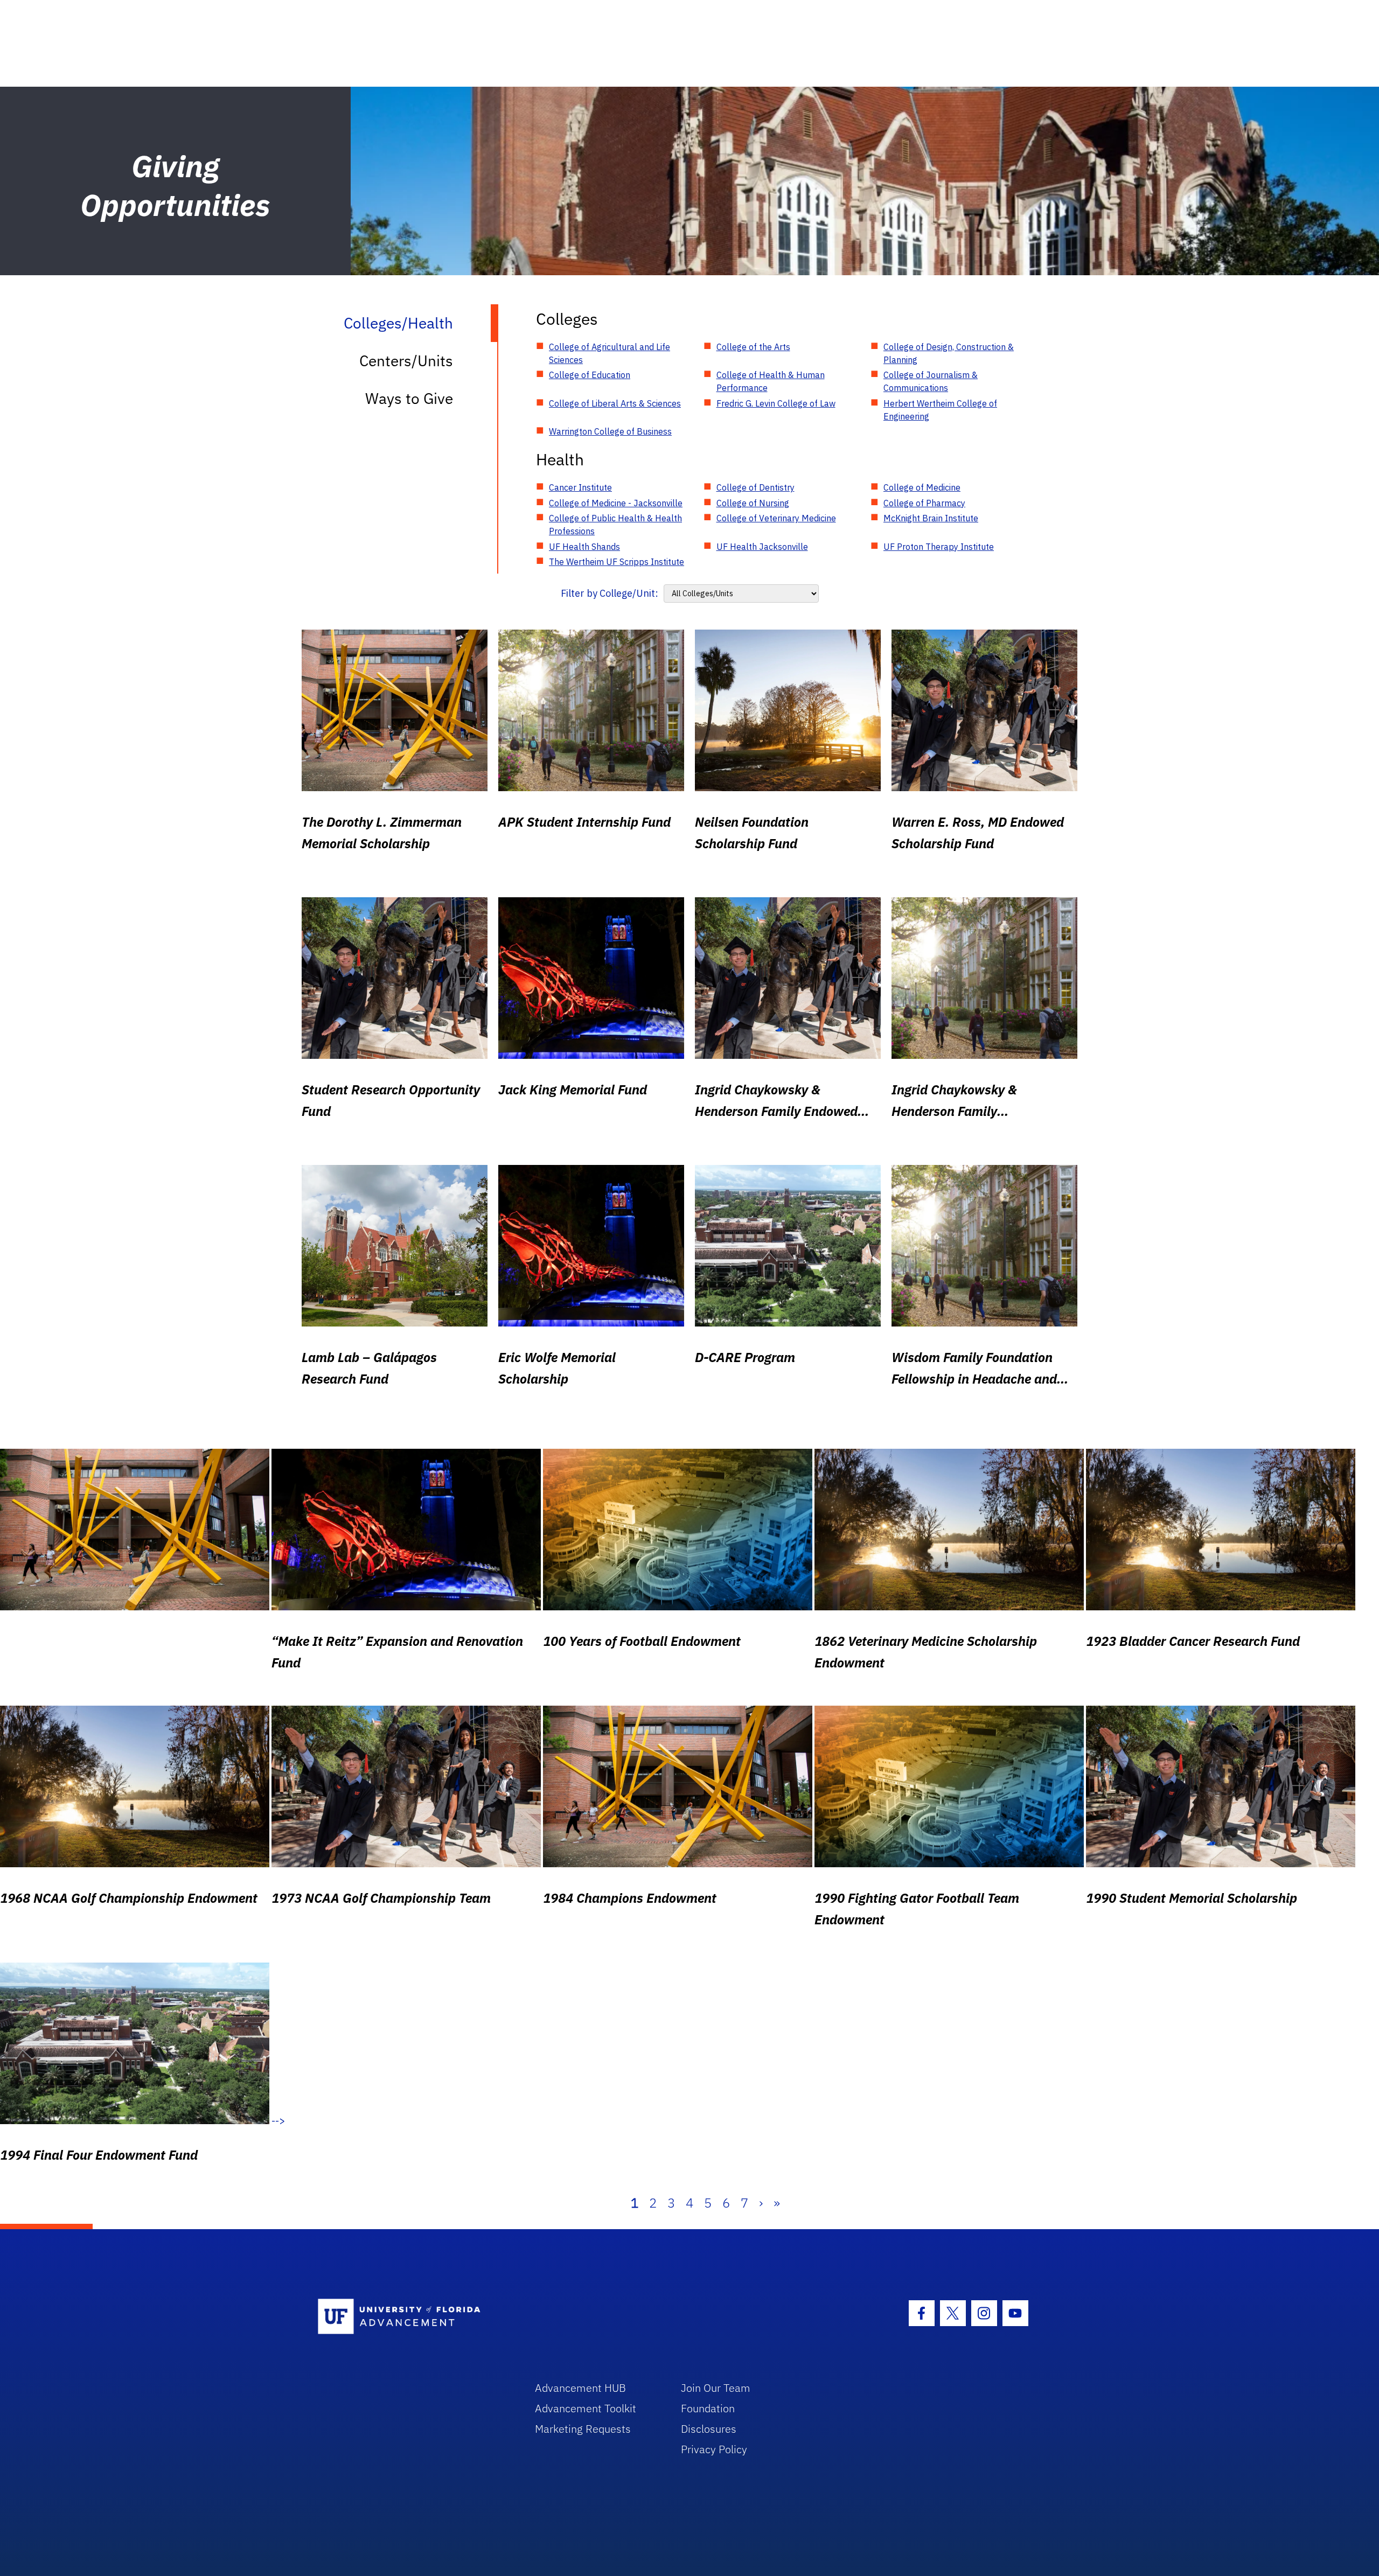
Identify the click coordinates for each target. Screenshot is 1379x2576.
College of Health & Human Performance (771, 381)
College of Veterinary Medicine (776, 518)
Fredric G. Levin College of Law (776, 403)
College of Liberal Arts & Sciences (615, 403)
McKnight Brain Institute (931, 518)
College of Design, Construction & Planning (949, 353)
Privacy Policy (714, 2449)
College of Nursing (753, 503)
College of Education (590, 375)
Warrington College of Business (610, 431)
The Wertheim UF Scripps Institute (617, 562)
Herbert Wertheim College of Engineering (940, 410)
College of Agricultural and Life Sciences (610, 353)
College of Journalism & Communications (931, 381)
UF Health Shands (584, 547)
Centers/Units (406, 361)
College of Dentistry (755, 487)
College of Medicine (922, 487)
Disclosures (709, 2429)
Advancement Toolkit (586, 2408)
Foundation (708, 2408)
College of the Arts (753, 347)
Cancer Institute (580, 487)
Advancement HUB (580, 2388)
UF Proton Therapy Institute (939, 547)
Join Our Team (716, 2388)
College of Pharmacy (924, 503)
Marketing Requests (583, 2429)
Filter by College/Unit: (610, 593)
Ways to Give (409, 398)
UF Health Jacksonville (762, 547)
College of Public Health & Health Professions (615, 525)
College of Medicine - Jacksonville (616, 503)
